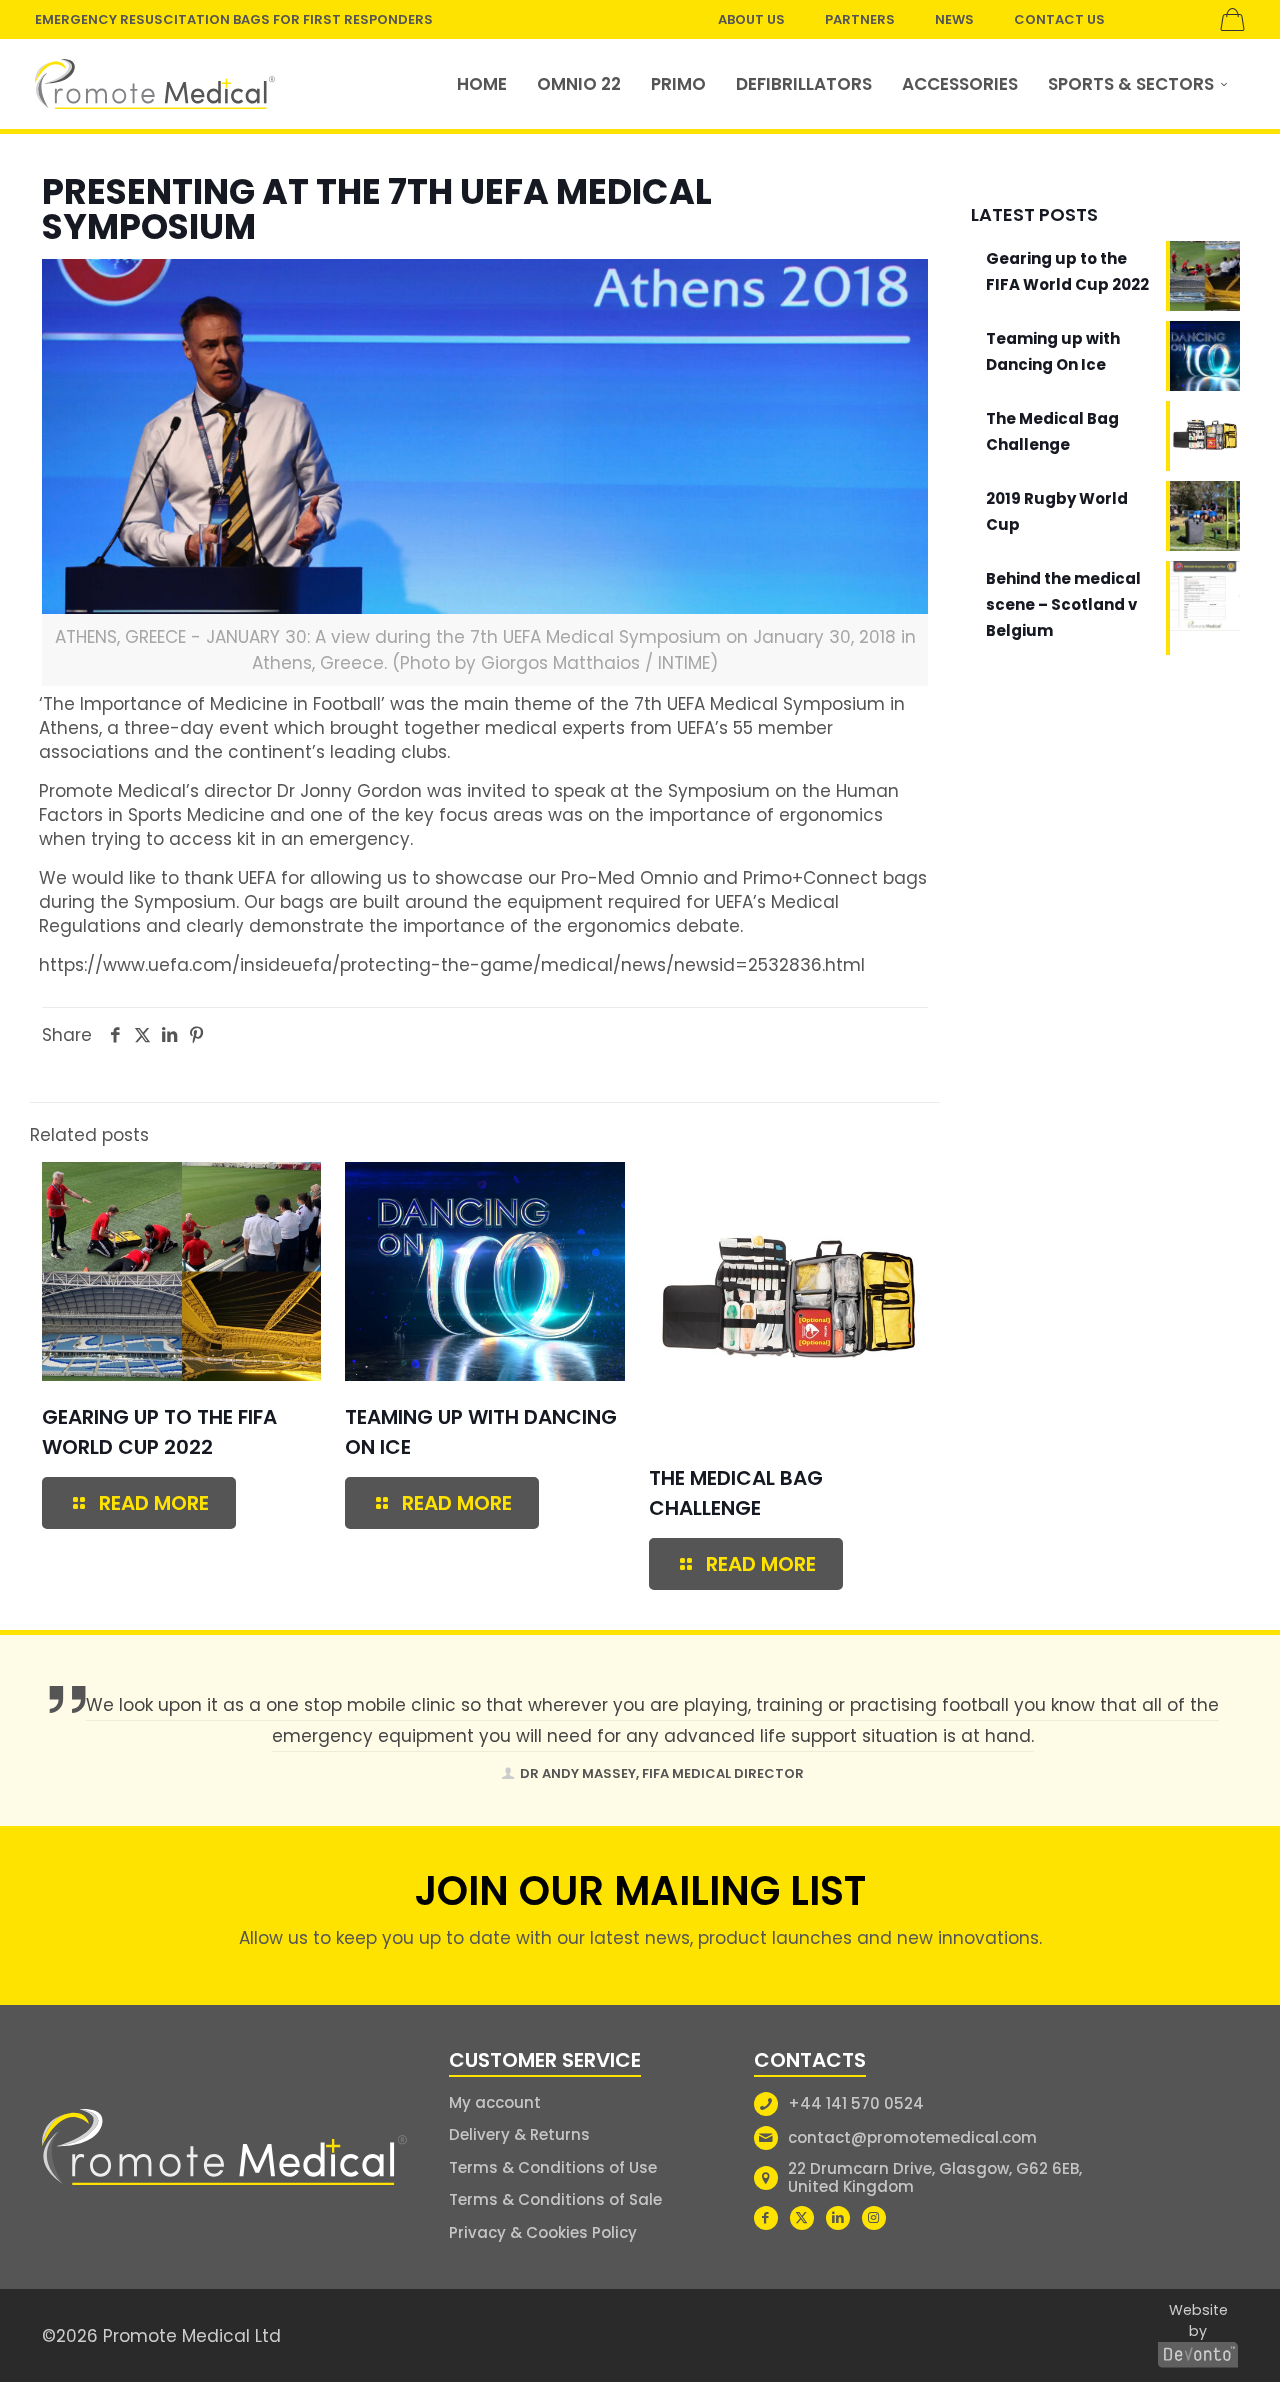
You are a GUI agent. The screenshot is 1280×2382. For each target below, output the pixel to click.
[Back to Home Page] (224, 2147)
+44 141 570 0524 (856, 2103)
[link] (155, 84)
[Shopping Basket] (1232, 19)
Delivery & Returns (519, 2134)
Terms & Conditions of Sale (555, 2199)
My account (495, 2102)
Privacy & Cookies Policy (543, 2232)
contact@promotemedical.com (912, 2137)
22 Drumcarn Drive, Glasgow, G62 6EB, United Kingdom (935, 2177)
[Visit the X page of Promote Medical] (802, 2218)
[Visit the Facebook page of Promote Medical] (766, 2218)
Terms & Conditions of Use (553, 2167)
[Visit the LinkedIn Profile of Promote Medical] (838, 2218)
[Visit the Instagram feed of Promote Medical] (874, 2218)
